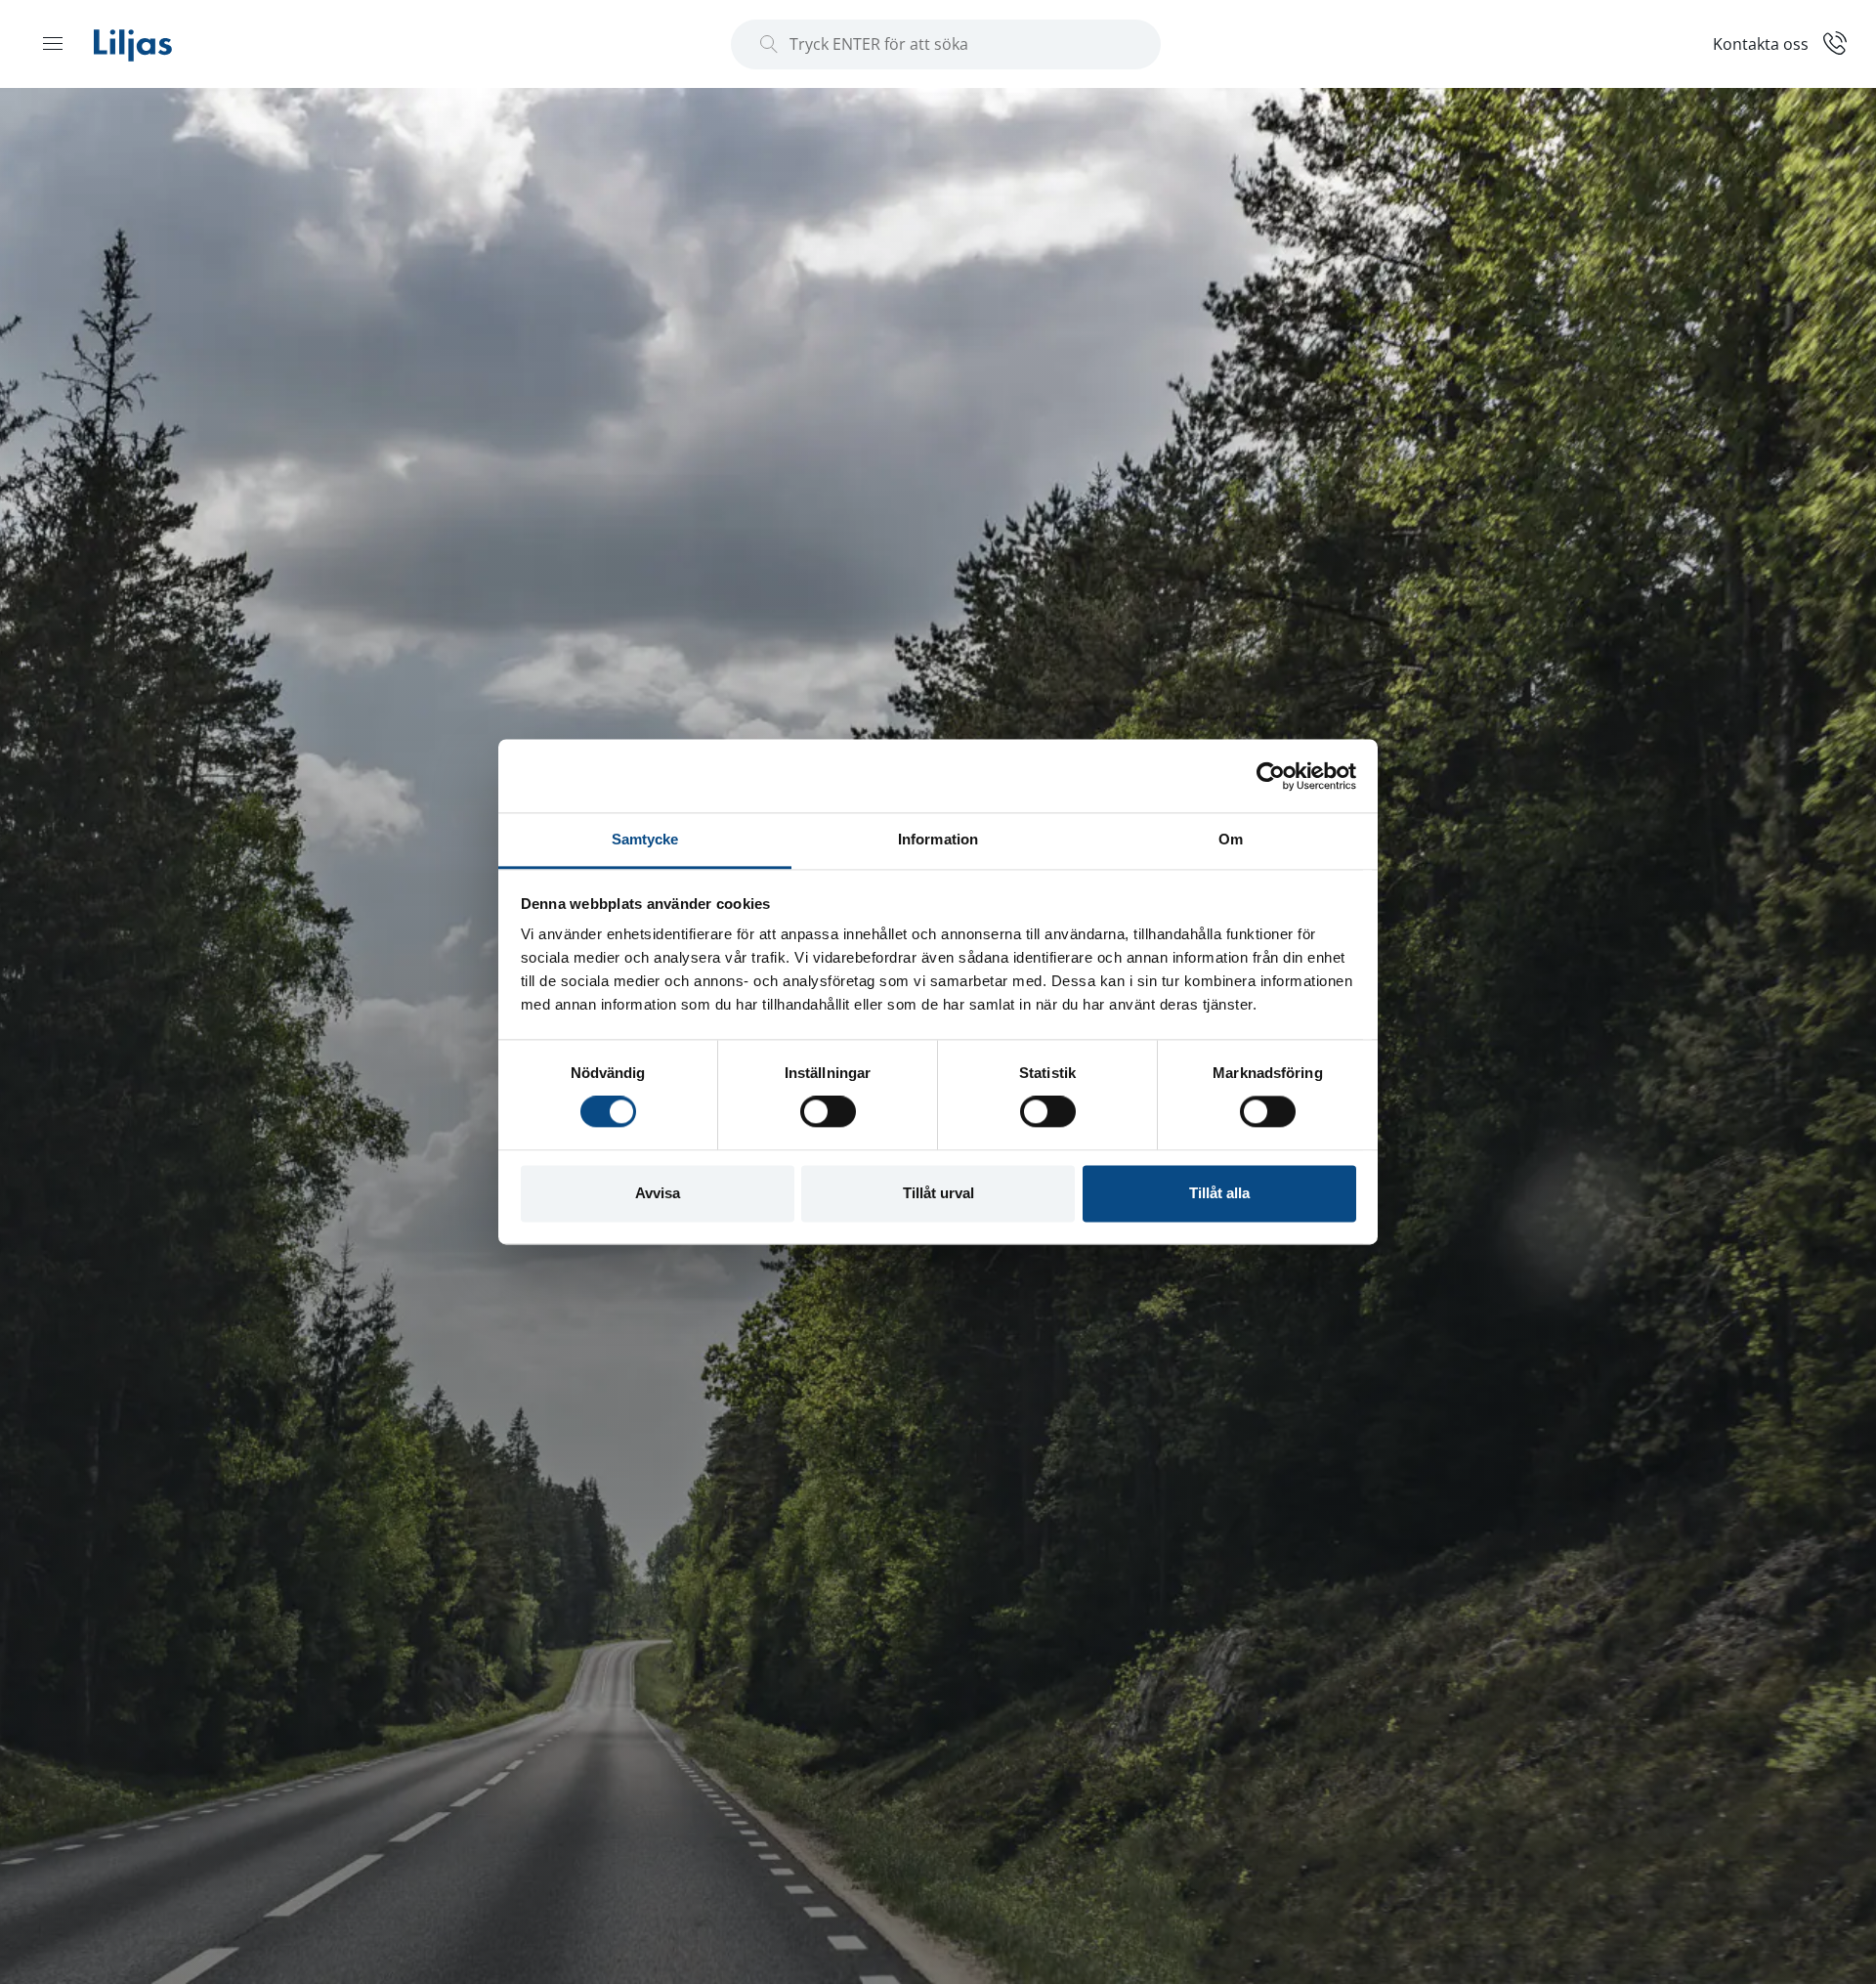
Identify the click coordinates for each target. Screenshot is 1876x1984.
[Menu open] (53, 43)
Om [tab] (1231, 839)
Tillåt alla (1219, 1193)
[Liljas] (152, 44)
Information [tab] (938, 839)
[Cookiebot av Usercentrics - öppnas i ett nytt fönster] (1271, 776)
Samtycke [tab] (645, 839)
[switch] (828, 1112)
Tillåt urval (938, 1193)
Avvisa (658, 1193)
